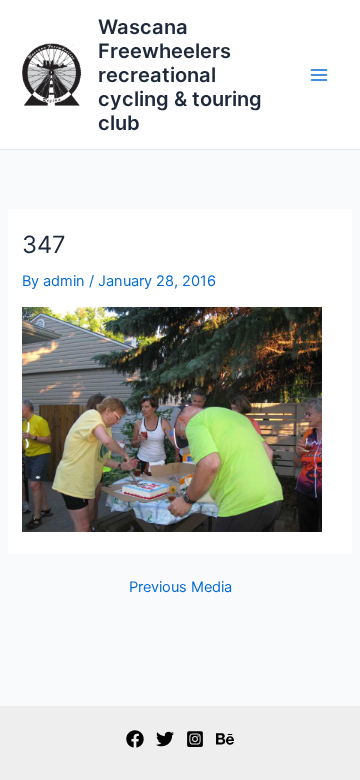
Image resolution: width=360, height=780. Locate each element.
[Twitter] (165, 739)
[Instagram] (195, 739)
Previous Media (180, 587)
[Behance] (225, 739)
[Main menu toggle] (319, 75)
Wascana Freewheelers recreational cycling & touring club (180, 75)
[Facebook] (135, 739)
